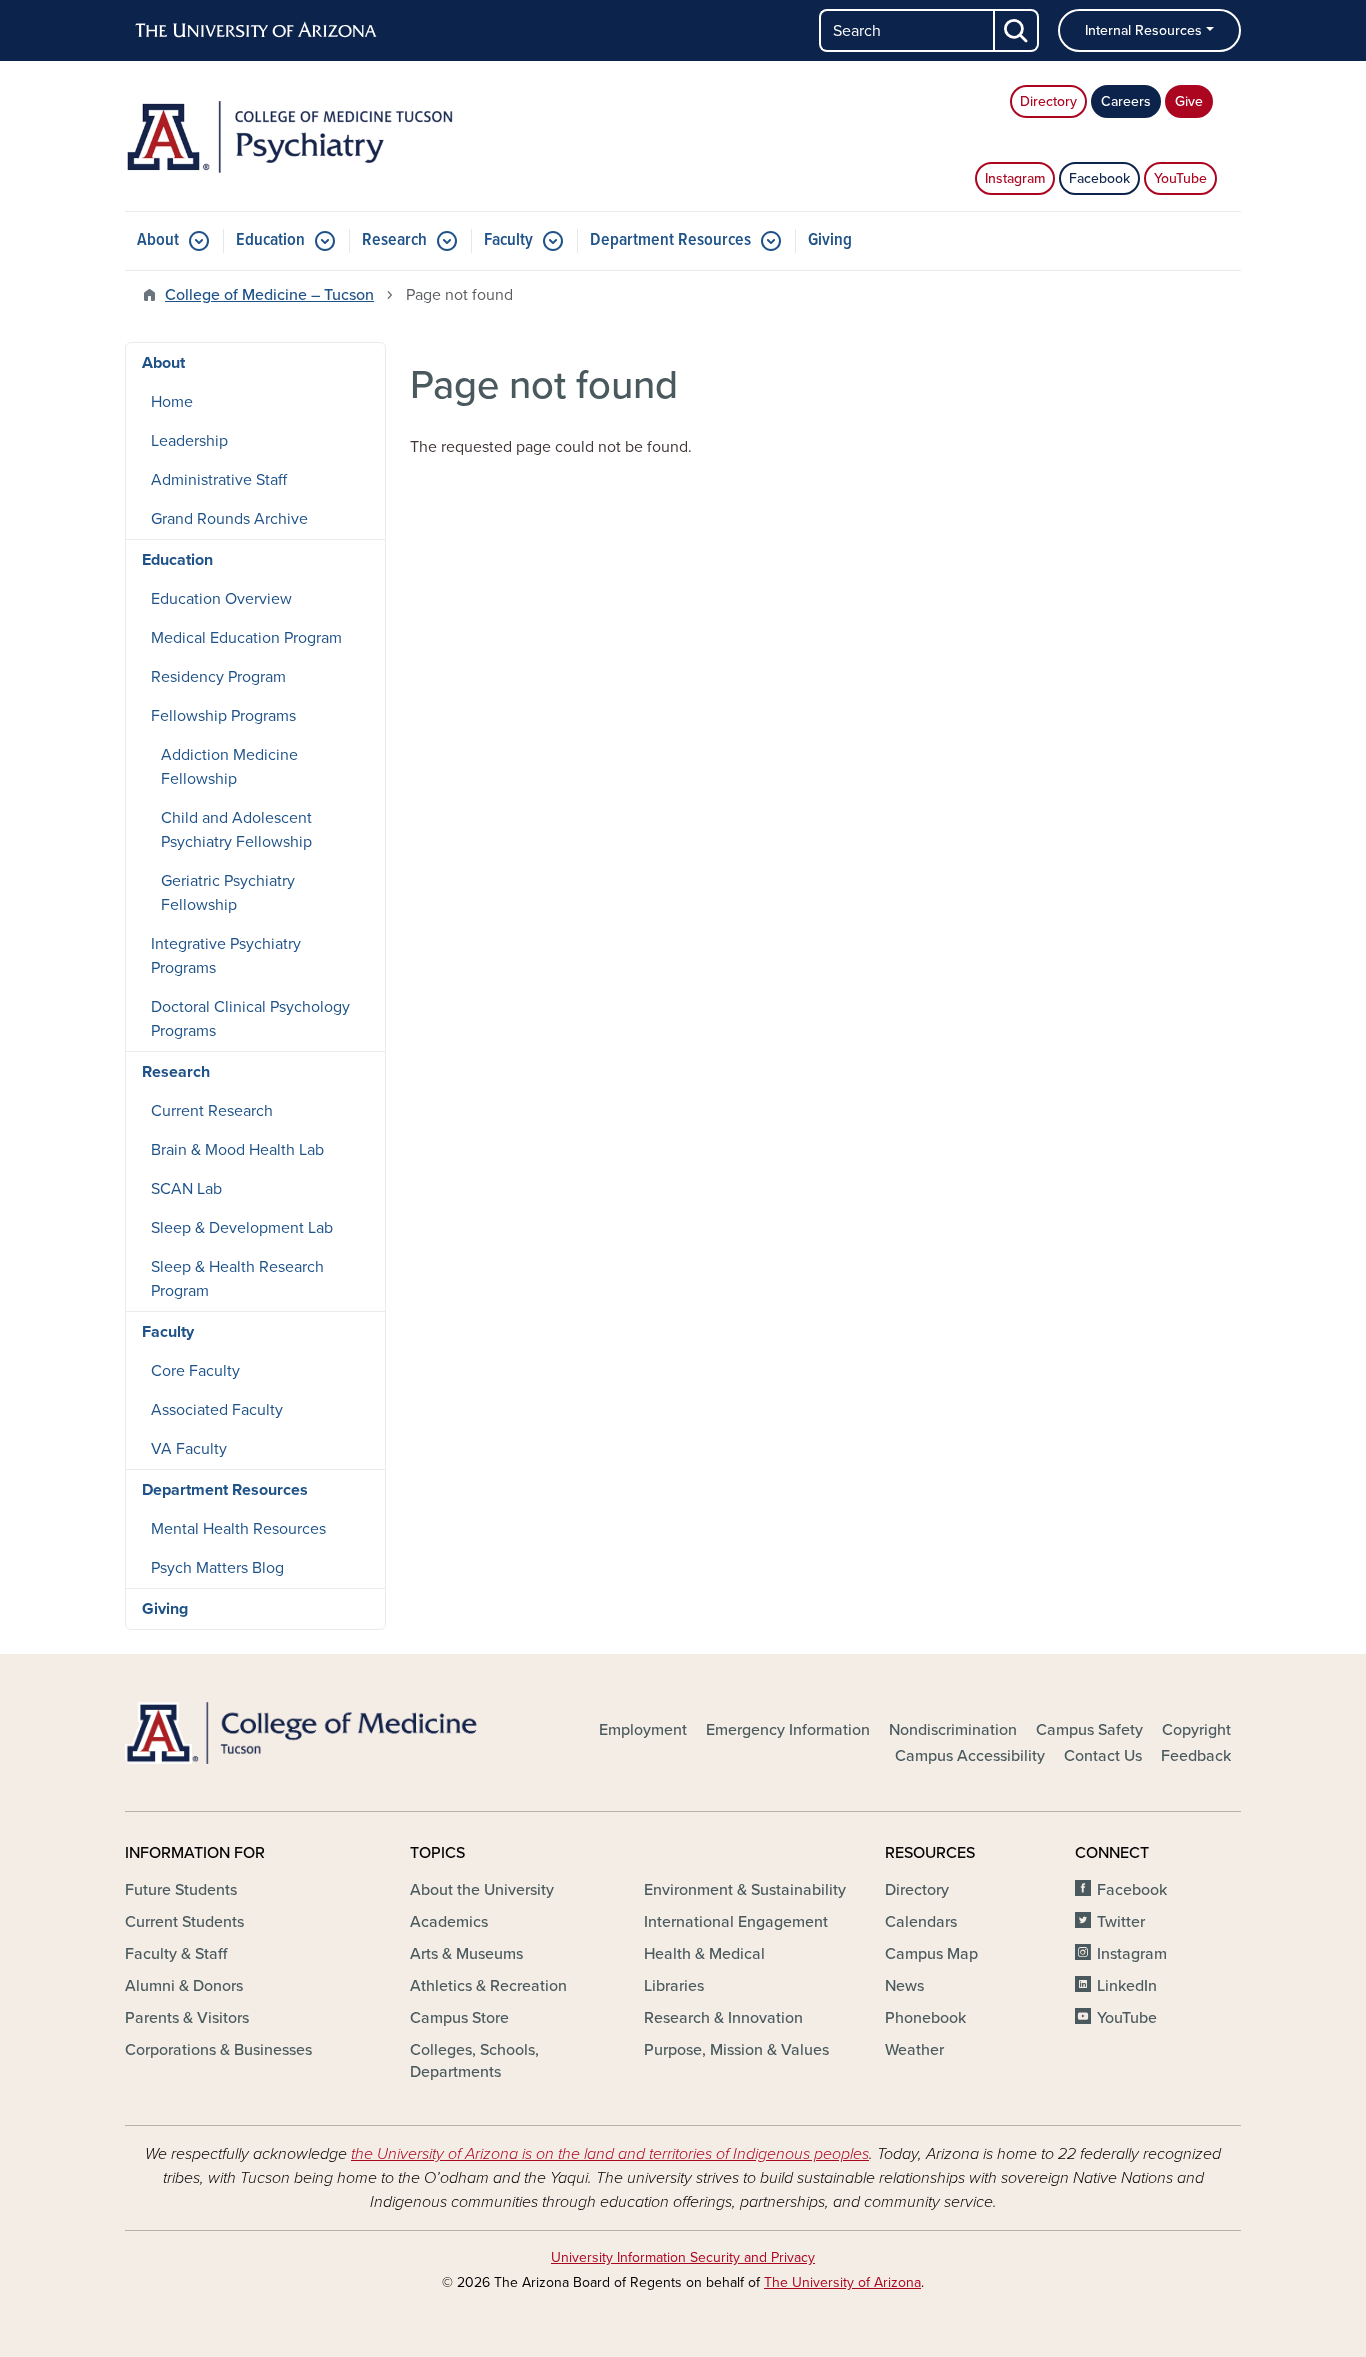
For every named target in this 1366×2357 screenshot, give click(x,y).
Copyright (1196, 1730)
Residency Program (218, 677)
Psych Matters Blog (217, 1568)
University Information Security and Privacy (683, 2257)
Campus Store (459, 2018)
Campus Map (931, 1954)
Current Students (184, 1922)
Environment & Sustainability (745, 1890)
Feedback (1196, 1756)
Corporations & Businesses (218, 2050)
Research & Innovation (723, 2018)
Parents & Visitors (187, 2018)
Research (394, 240)
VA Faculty (189, 1449)
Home (172, 402)
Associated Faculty (217, 1410)
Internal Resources (1143, 30)
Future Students (181, 1890)
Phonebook (925, 2018)
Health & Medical (704, 1954)
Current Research (212, 1111)
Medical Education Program (246, 638)
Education (270, 240)
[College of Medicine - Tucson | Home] (303, 1733)
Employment (643, 1730)
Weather (914, 2050)
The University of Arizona (842, 2282)
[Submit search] (1017, 30)
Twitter (1121, 1922)
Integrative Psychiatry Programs (226, 956)
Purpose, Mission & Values (736, 2050)
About (158, 240)
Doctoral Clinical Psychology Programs (250, 1019)
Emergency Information (788, 1730)
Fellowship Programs (223, 716)
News (904, 1986)
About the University (482, 1890)
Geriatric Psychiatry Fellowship (228, 893)
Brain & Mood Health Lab (237, 1150)
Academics (449, 1922)
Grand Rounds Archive (229, 519)
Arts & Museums (466, 1954)
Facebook (1099, 178)
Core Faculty (195, 1371)
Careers (1126, 101)
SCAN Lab (186, 1189)
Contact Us (1103, 1756)
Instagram (1015, 178)
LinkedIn (1127, 1986)
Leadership (189, 441)
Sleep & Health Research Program (237, 1279)
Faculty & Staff (176, 1954)
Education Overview (221, 599)
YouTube (1180, 178)
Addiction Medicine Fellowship (229, 767)
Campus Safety (1089, 1730)
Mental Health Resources (238, 1529)
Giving (830, 240)
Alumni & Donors (184, 1986)
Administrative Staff (219, 480)
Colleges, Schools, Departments (474, 2061)
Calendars (921, 1922)
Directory (1048, 101)
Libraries (674, 1986)
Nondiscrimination (953, 1730)
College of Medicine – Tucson (269, 295)
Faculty (508, 240)
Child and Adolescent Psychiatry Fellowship (236, 830)
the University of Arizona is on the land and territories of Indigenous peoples (610, 2154)
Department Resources (670, 240)
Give (1189, 101)
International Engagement (736, 1922)
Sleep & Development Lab (242, 1228)
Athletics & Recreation (488, 1986)
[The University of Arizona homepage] (257, 31)
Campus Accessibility (970, 1756)
